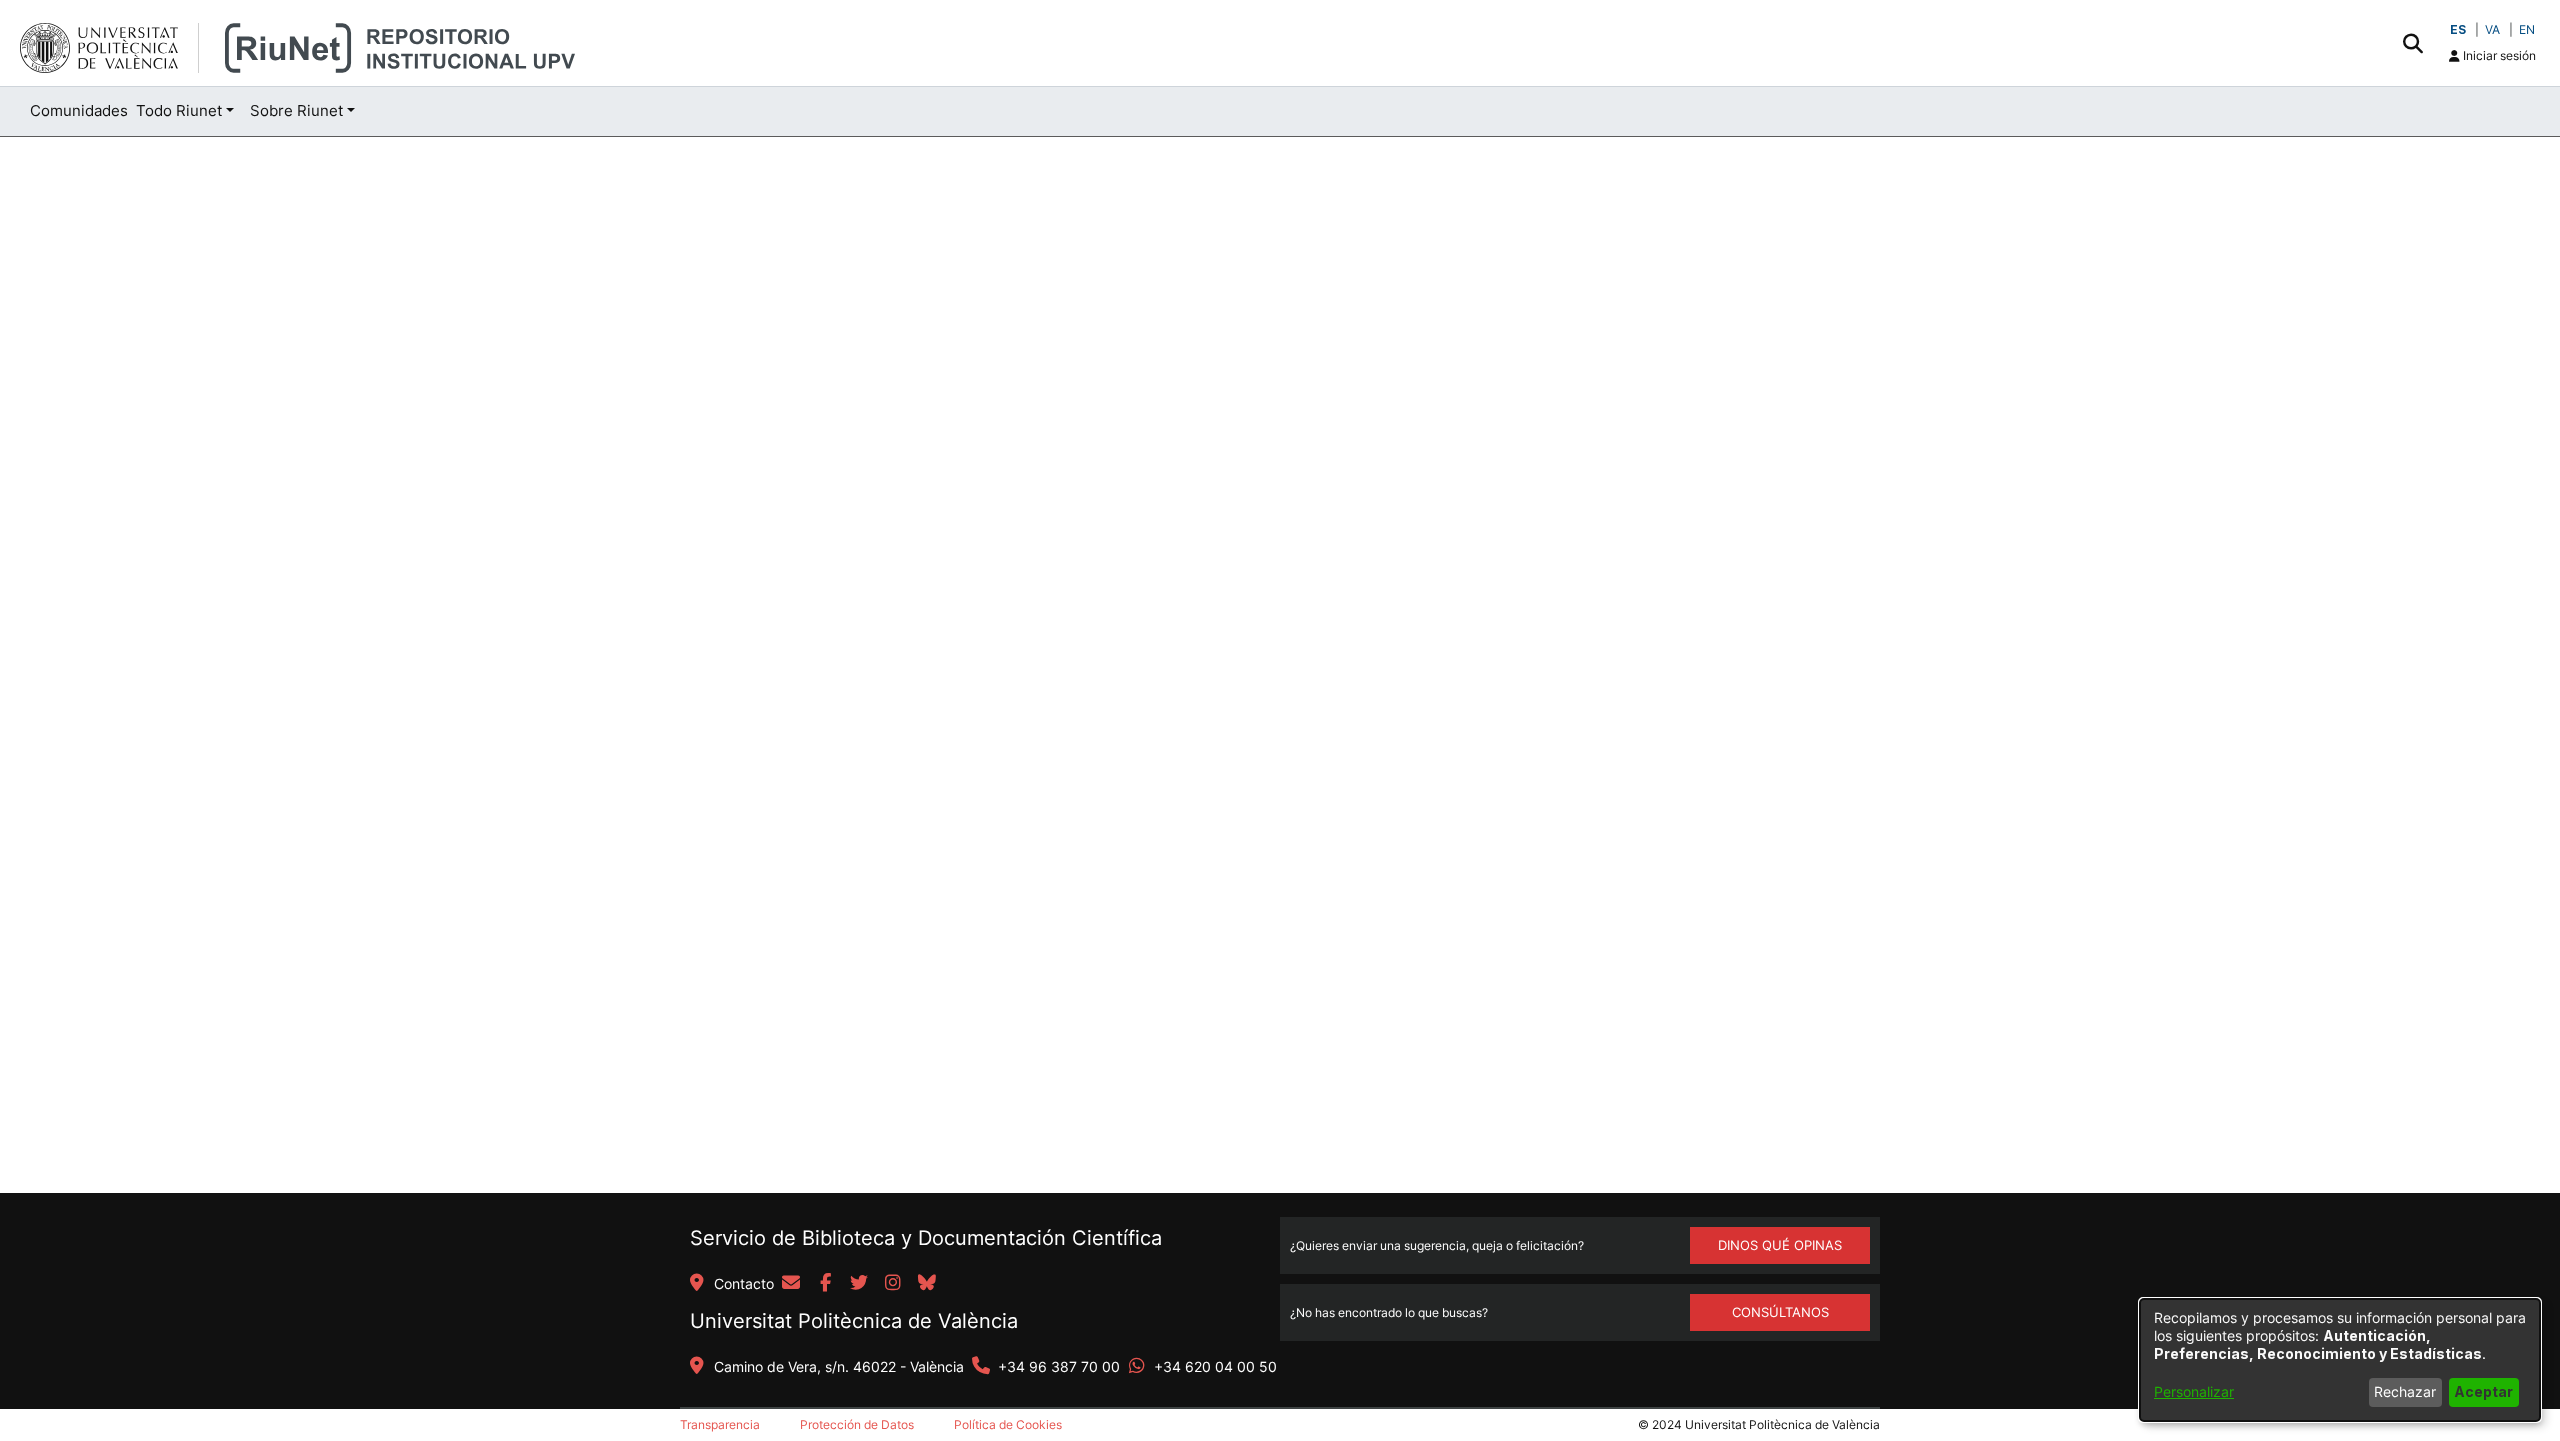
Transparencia (720, 1424)
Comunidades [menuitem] (79, 110)
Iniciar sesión (2498, 55)
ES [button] (2458, 29)
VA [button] (2492, 29)
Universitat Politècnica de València (854, 1321)
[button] (2412, 43)
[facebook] (825, 1284)
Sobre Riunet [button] (296, 110)
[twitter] (859, 1284)
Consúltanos (1780, 1312)
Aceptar (2483, 1391)
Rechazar (2405, 1391)
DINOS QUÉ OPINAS (1780, 1245)
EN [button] (2527, 29)
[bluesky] (927, 1284)
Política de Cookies (1008, 1424)
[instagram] (893, 1284)
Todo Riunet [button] (179, 110)
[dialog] (2340, 1360)
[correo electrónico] (791, 1284)
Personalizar (2194, 1391)
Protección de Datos (857, 1424)
